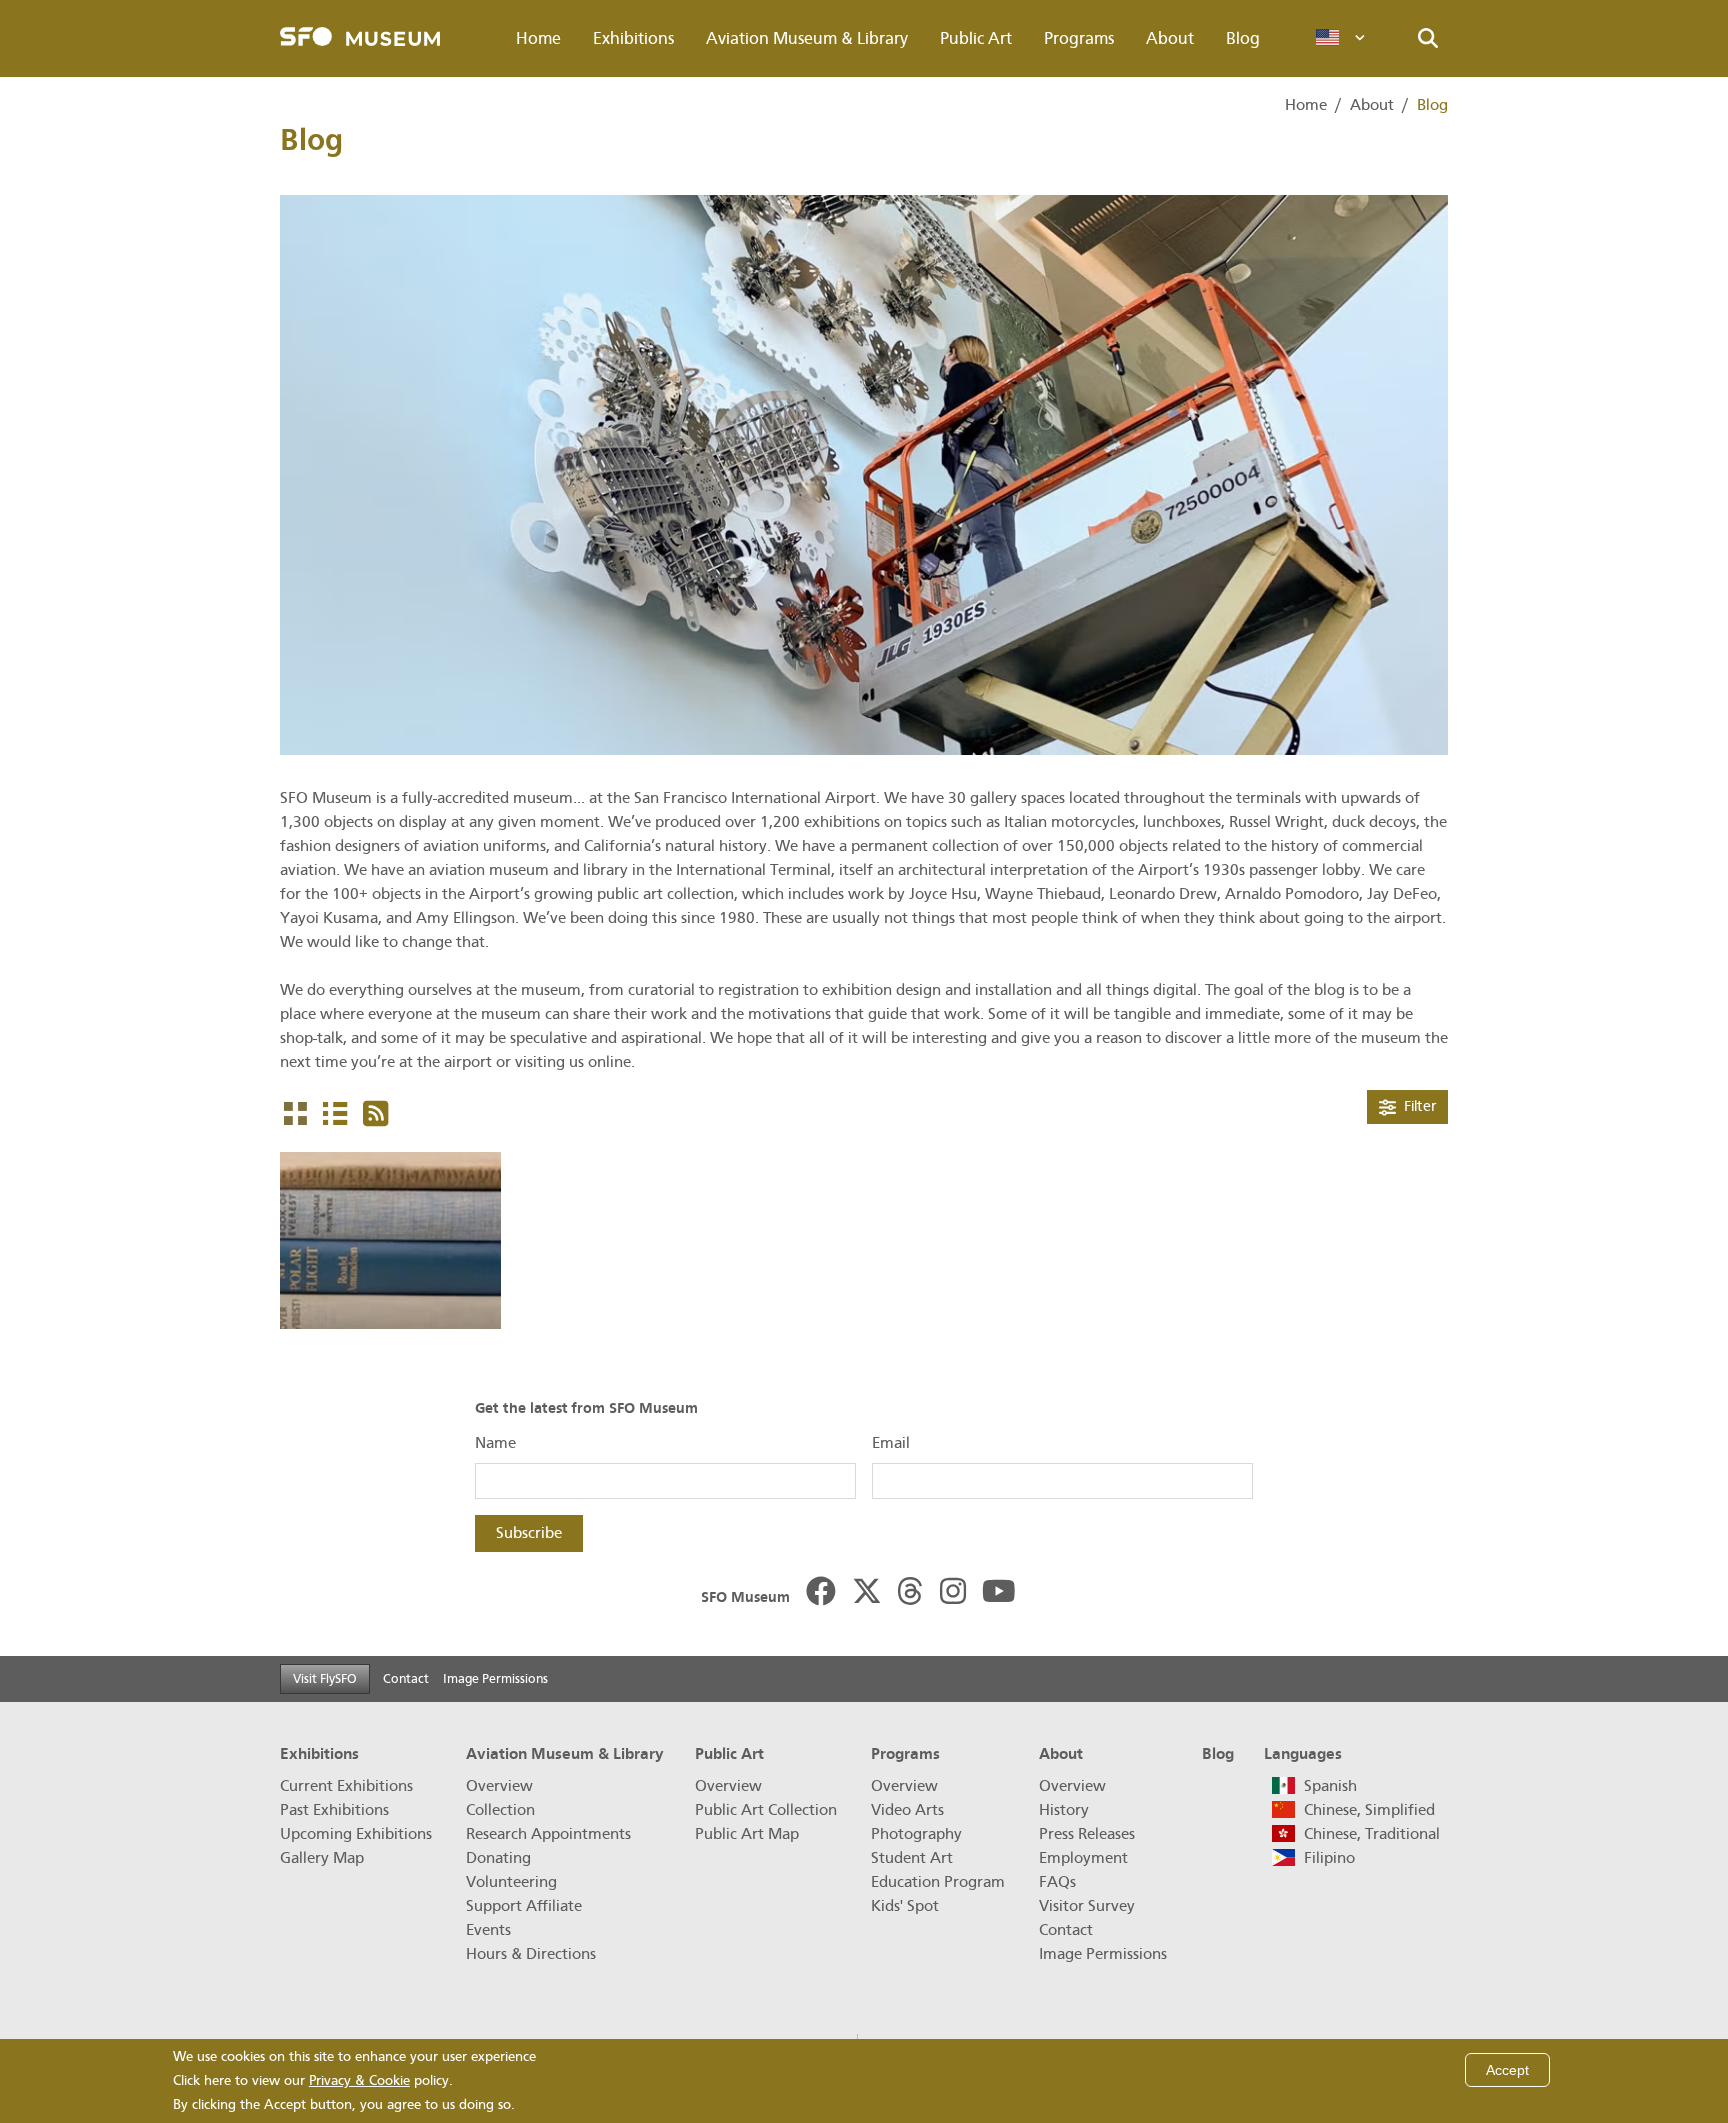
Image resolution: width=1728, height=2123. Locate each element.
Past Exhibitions (334, 1810)
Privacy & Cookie (359, 2080)
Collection (500, 1810)
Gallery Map (322, 1858)
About (1170, 38)
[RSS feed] (375, 1115)
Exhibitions (633, 38)
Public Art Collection (766, 1810)
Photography (916, 1834)
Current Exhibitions (346, 1786)
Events (488, 1930)
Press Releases (1087, 1834)
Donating (498, 1858)
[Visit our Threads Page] (910, 1593)
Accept (1507, 2070)
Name (495, 1443)
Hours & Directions (531, 1954)
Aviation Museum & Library (807, 38)
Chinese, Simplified (1369, 1810)
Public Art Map (747, 1834)
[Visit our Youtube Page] (999, 1593)
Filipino (1329, 1858)
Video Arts (907, 1810)
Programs (1079, 38)
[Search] (1428, 39)
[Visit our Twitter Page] (867, 1593)
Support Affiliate (524, 1906)
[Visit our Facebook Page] (821, 1593)
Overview (499, 1786)
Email (891, 1443)
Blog (1243, 38)
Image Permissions (495, 1678)
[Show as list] (335, 1115)
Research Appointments (548, 1834)
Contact (406, 1678)
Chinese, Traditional (1372, 1834)
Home (538, 38)
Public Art (976, 38)
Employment (1083, 1858)
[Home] (360, 38)
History (1064, 1810)
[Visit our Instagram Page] (953, 1593)
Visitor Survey (1087, 1906)
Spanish (1330, 1786)
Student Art (912, 1858)
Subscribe (529, 1533)
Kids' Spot (905, 1906)
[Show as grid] (295, 1115)
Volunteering (511, 1882)
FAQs (1057, 1882)
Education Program (938, 1882)
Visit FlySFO (325, 1678)
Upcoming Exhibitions (356, 1834)
